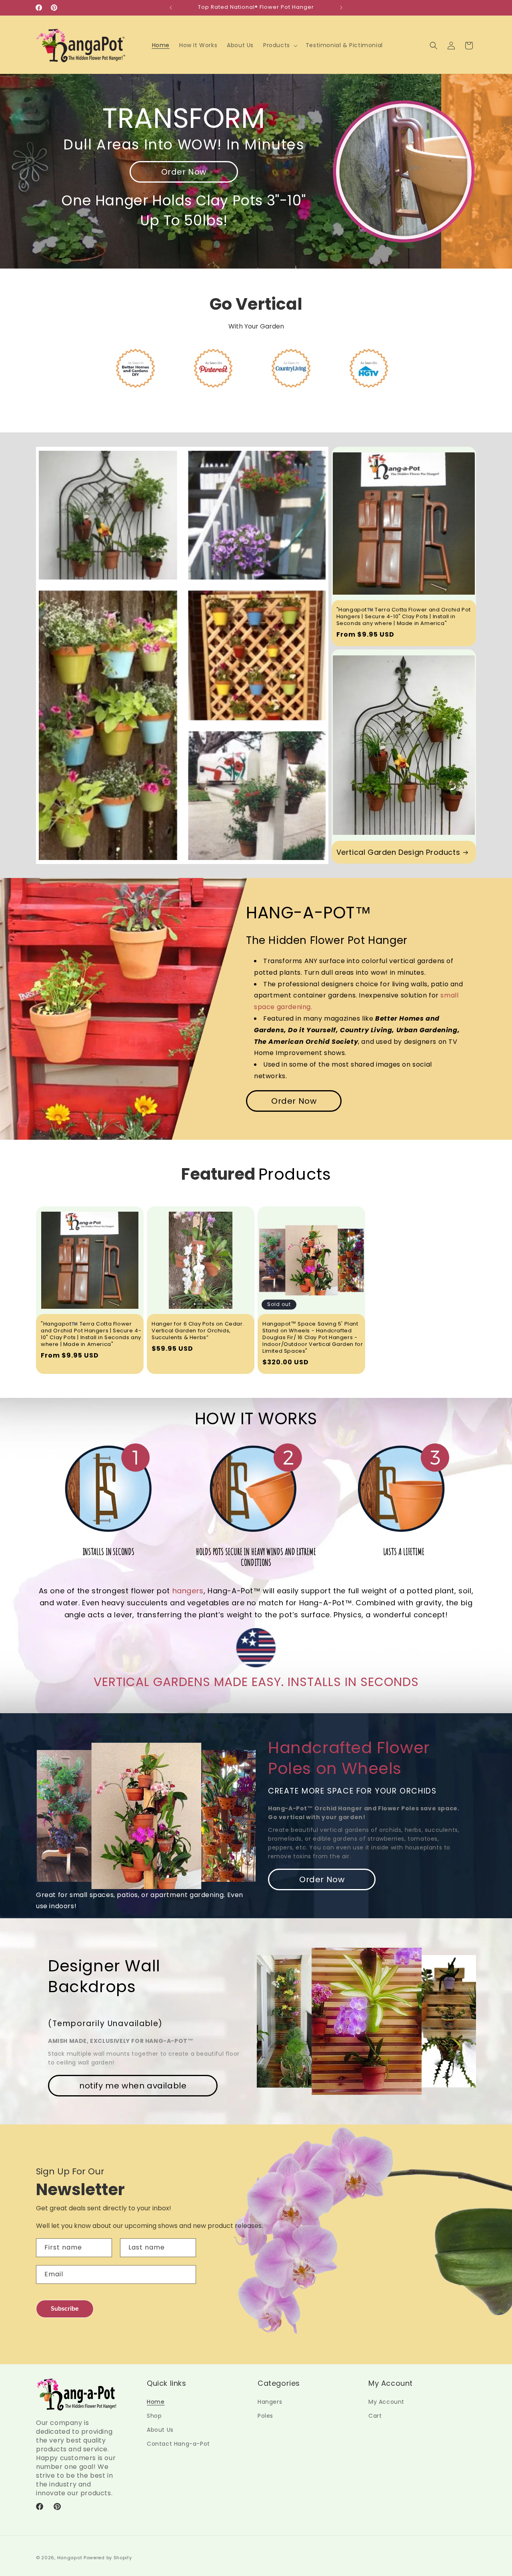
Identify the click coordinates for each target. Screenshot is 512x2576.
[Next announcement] (341, 8)
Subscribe (65, 2309)
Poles (265, 2416)
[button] (280, 45)
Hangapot (70, 2558)
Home (156, 2402)
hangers (188, 1591)
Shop (154, 2416)
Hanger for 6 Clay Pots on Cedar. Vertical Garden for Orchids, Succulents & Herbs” (198, 1331)
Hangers (270, 2402)
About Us (160, 2430)
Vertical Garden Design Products (398, 852)
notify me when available (133, 2086)
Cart (375, 2416)
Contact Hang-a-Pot (178, 2444)
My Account (386, 2402)
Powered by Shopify (108, 2558)
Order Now (184, 172)
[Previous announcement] (171, 8)
